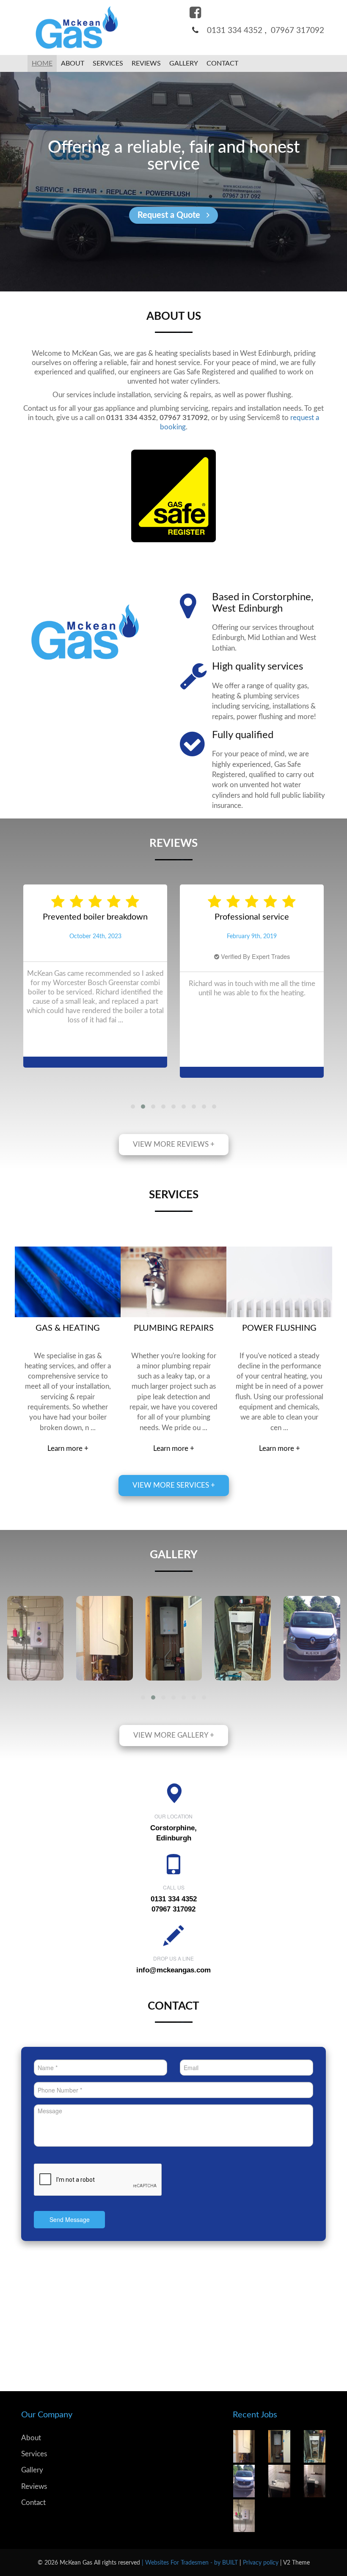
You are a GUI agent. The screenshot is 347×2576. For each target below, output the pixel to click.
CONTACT (222, 63)
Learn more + (68, 1449)
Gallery (184, 63)
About (73, 63)
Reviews (146, 63)
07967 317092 (297, 31)
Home (42, 63)
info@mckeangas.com (173, 1970)
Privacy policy (262, 2563)
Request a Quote (170, 215)
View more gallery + (174, 1735)
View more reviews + (174, 1144)
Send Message (70, 2219)
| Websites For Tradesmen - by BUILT (191, 2563)
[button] (133, 1107)
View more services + (174, 1485)
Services (108, 63)
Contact (33, 2503)
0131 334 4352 (235, 31)
